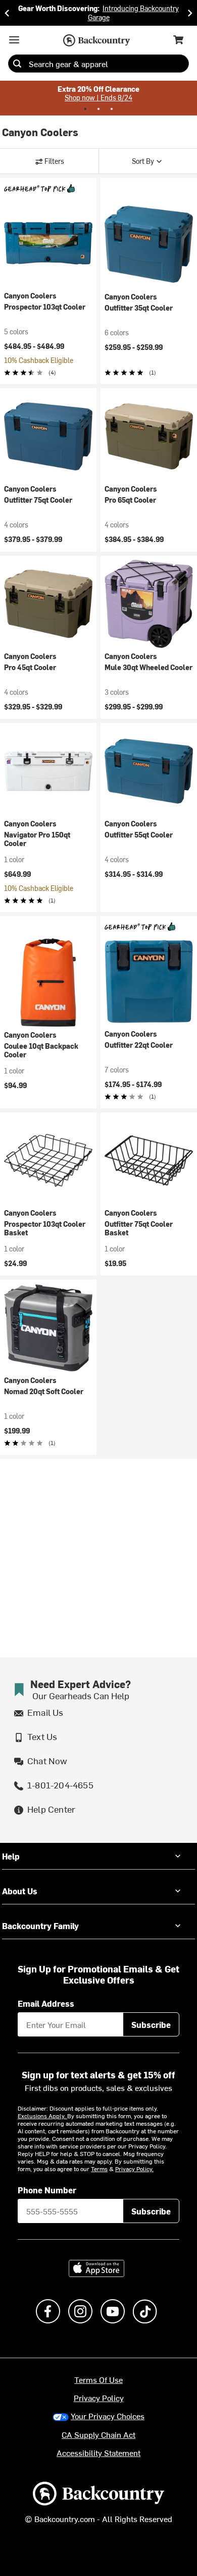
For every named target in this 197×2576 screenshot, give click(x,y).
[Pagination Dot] (85, 109)
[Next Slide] (190, 13)
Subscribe (151, 2024)
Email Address (46, 2003)
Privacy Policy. (134, 2169)
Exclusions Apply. (42, 2116)
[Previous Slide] (7, 13)
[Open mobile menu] (14, 40)
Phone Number (47, 2190)
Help (11, 1856)
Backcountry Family (40, 1926)
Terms (99, 2169)
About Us (20, 1891)
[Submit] (17, 64)
